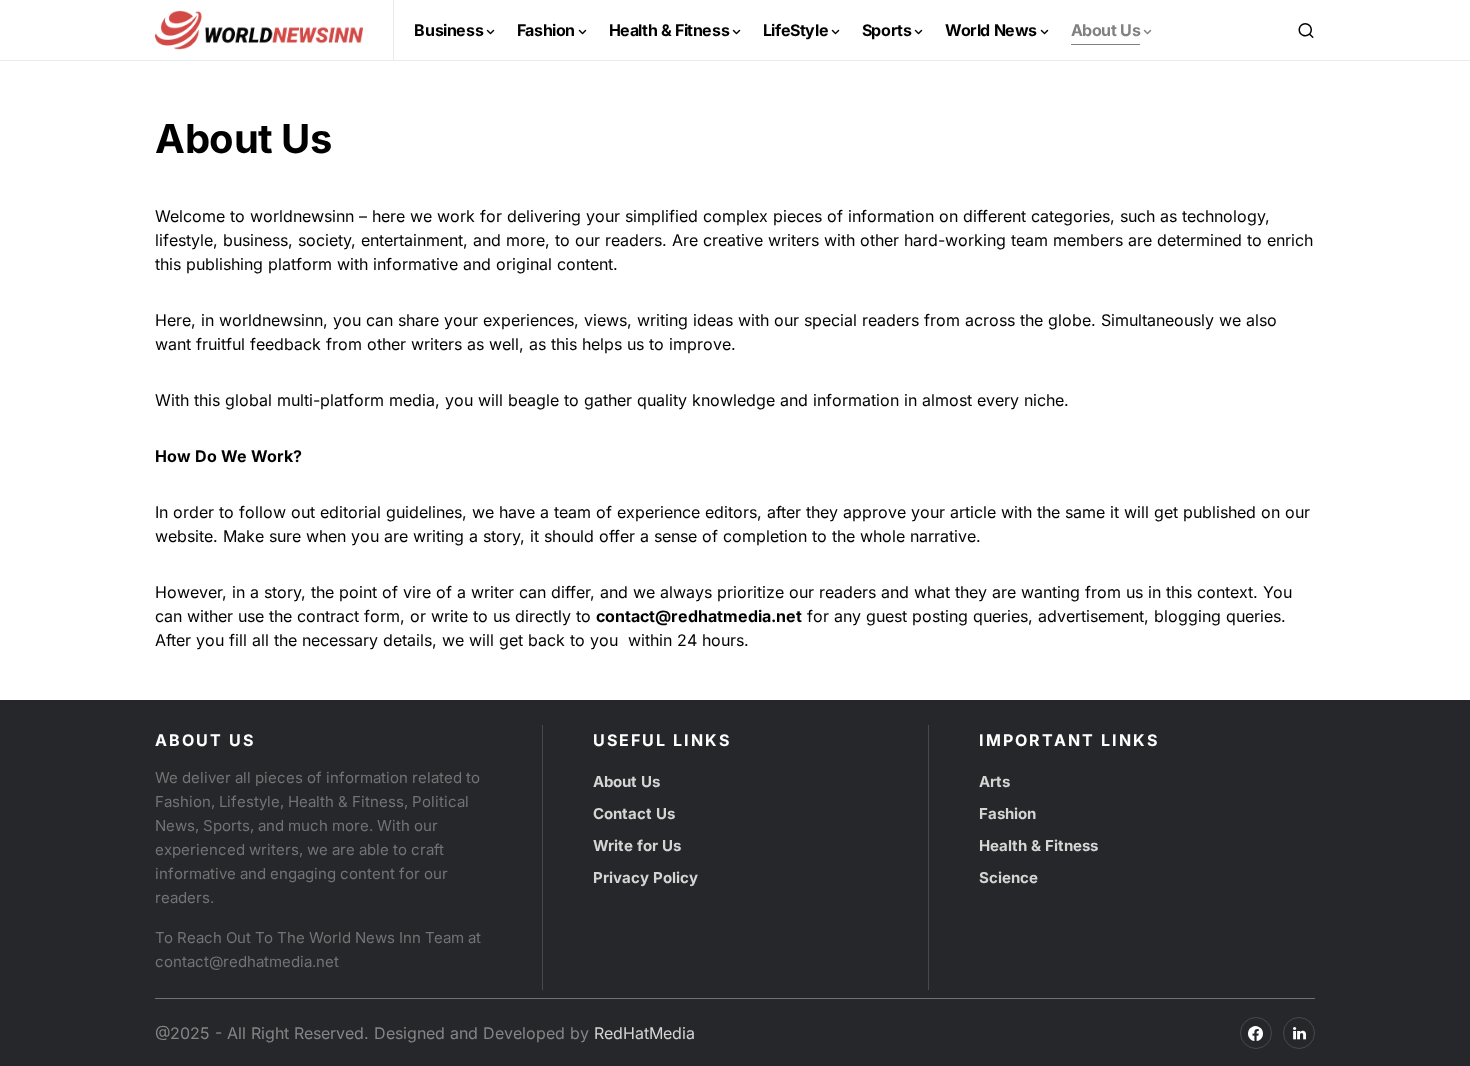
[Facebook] (1256, 1033)
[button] (1306, 30)
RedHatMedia (644, 1033)
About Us (626, 781)
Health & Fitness (1038, 845)
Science (1008, 877)
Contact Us (634, 813)
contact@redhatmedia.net (699, 616)
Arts (994, 781)
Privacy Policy (645, 877)
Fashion (1007, 813)
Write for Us (637, 845)
